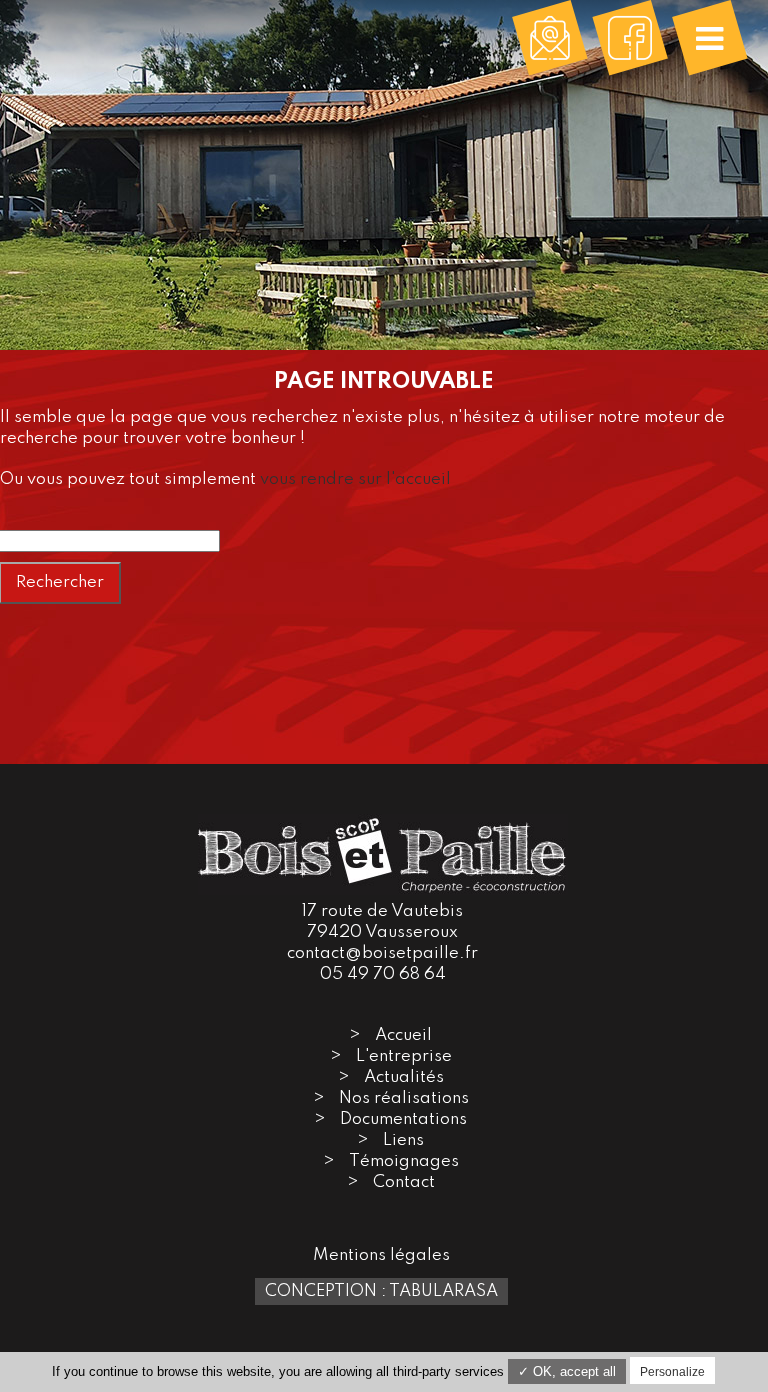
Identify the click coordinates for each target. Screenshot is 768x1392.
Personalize (672, 1372)
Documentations (403, 1119)
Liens (403, 1140)
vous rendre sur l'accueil (355, 479)
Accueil (403, 1035)
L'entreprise (404, 1056)
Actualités (404, 1077)
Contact (404, 1182)
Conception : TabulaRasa (381, 1291)
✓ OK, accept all (567, 1371)
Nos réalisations (404, 1098)
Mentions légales (381, 1255)
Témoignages (404, 1161)
